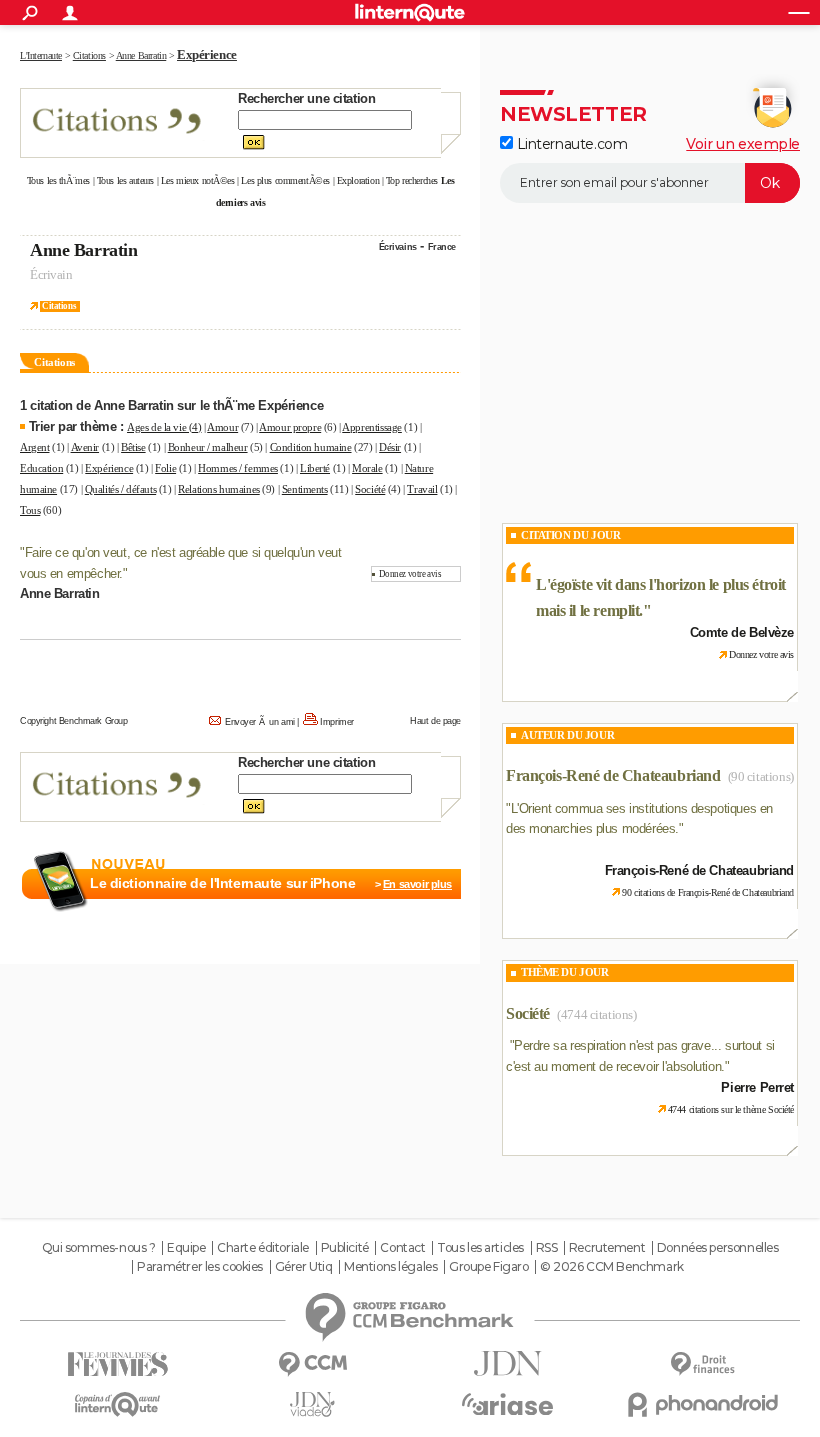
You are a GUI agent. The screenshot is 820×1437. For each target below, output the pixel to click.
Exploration (358, 180)
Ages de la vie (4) (164, 427)
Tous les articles (480, 1248)
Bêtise (133, 447)
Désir (390, 447)
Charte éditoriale (263, 1248)
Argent (34, 447)
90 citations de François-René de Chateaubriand (708, 892)
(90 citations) (761, 776)
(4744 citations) (596, 1014)
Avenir (85, 447)
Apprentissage (372, 427)
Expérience (109, 468)
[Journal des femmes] (117, 1364)
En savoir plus (417, 884)
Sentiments (305, 489)
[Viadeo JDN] (312, 1404)
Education (41, 468)
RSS (547, 1248)
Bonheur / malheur (208, 447)
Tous (30, 510)
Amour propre (290, 427)
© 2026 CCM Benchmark (612, 1267)
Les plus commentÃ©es (285, 180)
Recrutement (607, 1248)
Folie (165, 468)
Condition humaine (311, 447)
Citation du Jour (570, 535)
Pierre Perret (757, 1087)
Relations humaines (218, 489)
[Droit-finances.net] (702, 1364)
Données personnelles (718, 1248)
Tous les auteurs (125, 180)
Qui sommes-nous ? (99, 1248)
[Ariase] (507, 1404)
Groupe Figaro (489, 1267)
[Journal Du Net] (507, 1363)
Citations (59, 306)
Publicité (345, 1248)
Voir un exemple (743, 144)
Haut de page (435, 721)
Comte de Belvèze (742, 632)
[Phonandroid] (702, 1404)
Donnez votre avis (410, 574)
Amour (222, 427)
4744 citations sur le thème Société (731, 1109)
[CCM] (312, 1364)
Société (370, 489)
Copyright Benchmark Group (74, 721)
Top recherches (412, 180)
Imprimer (337, 722)
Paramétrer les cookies (200, 1267)
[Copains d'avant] (117, 1404)
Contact (402, 1248)
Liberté (315, 468)
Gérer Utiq (304, 1267)
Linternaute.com (570, 144)
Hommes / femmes (238, 468)
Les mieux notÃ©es (198, 180)
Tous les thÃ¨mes (58, 180)
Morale (367, 468)
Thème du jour (565, 972)
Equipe (186, 1248)
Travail (422, 489)
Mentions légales (390, 1267)
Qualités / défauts (120, 489)
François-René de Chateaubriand (613, 775)
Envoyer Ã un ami (260, 722)
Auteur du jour (567, 735)
